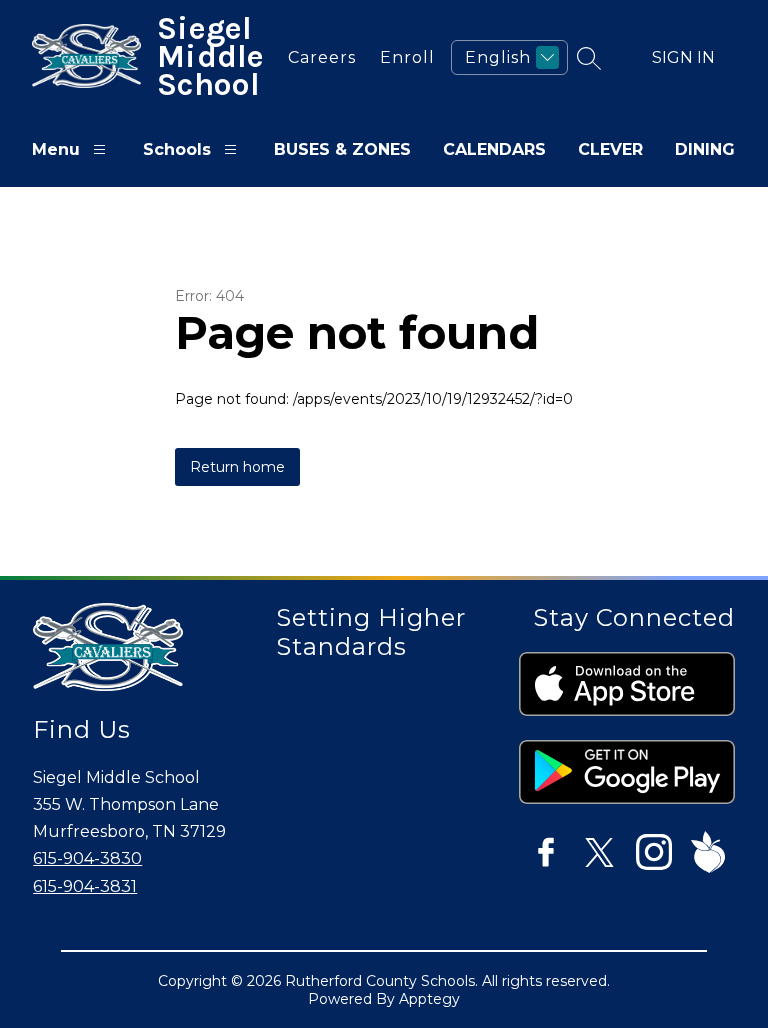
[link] (317, 57)
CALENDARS (494, 149)
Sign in (683, 57)
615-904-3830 (87, 858)
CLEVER (610, 149)
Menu (56, 149)
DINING (705, 149)
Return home (237, 467)
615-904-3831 (85, 886)
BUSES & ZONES (342, 149)
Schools (177, 149)
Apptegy (429, 999)
